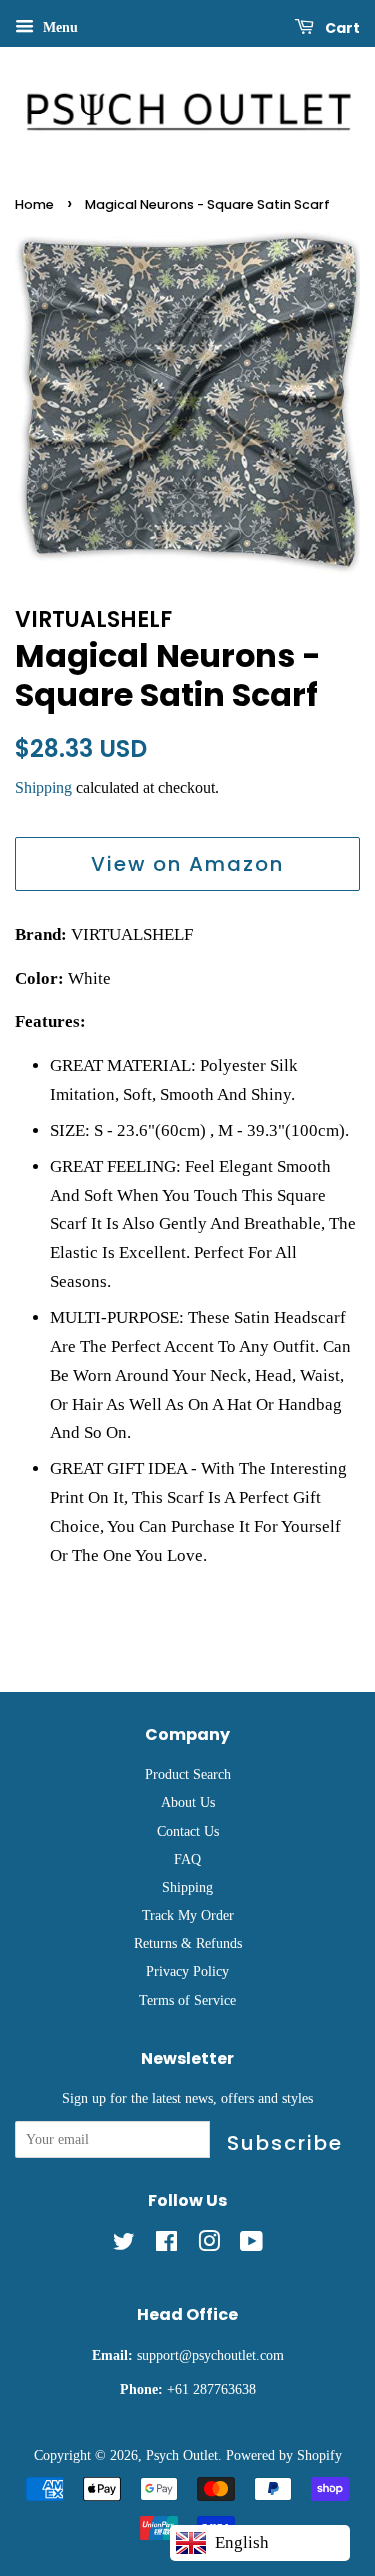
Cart (341, 28)
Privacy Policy (187, 1971)
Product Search (188, 1774)
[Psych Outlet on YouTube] (251, 2245)
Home (34, 204)
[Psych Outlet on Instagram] (209, 2245)
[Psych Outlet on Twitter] (124, 2245)
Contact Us (188, 1831)
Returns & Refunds (188, 1943)
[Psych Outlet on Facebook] (166, 2245)
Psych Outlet (182, 2455)
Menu (58, 27)
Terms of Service (187, 2000)
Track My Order (188, 1915)
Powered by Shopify (284, 2455)
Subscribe (285, 2143)
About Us (188, 1802)
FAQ (187, 1859)
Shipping (43, 787)
